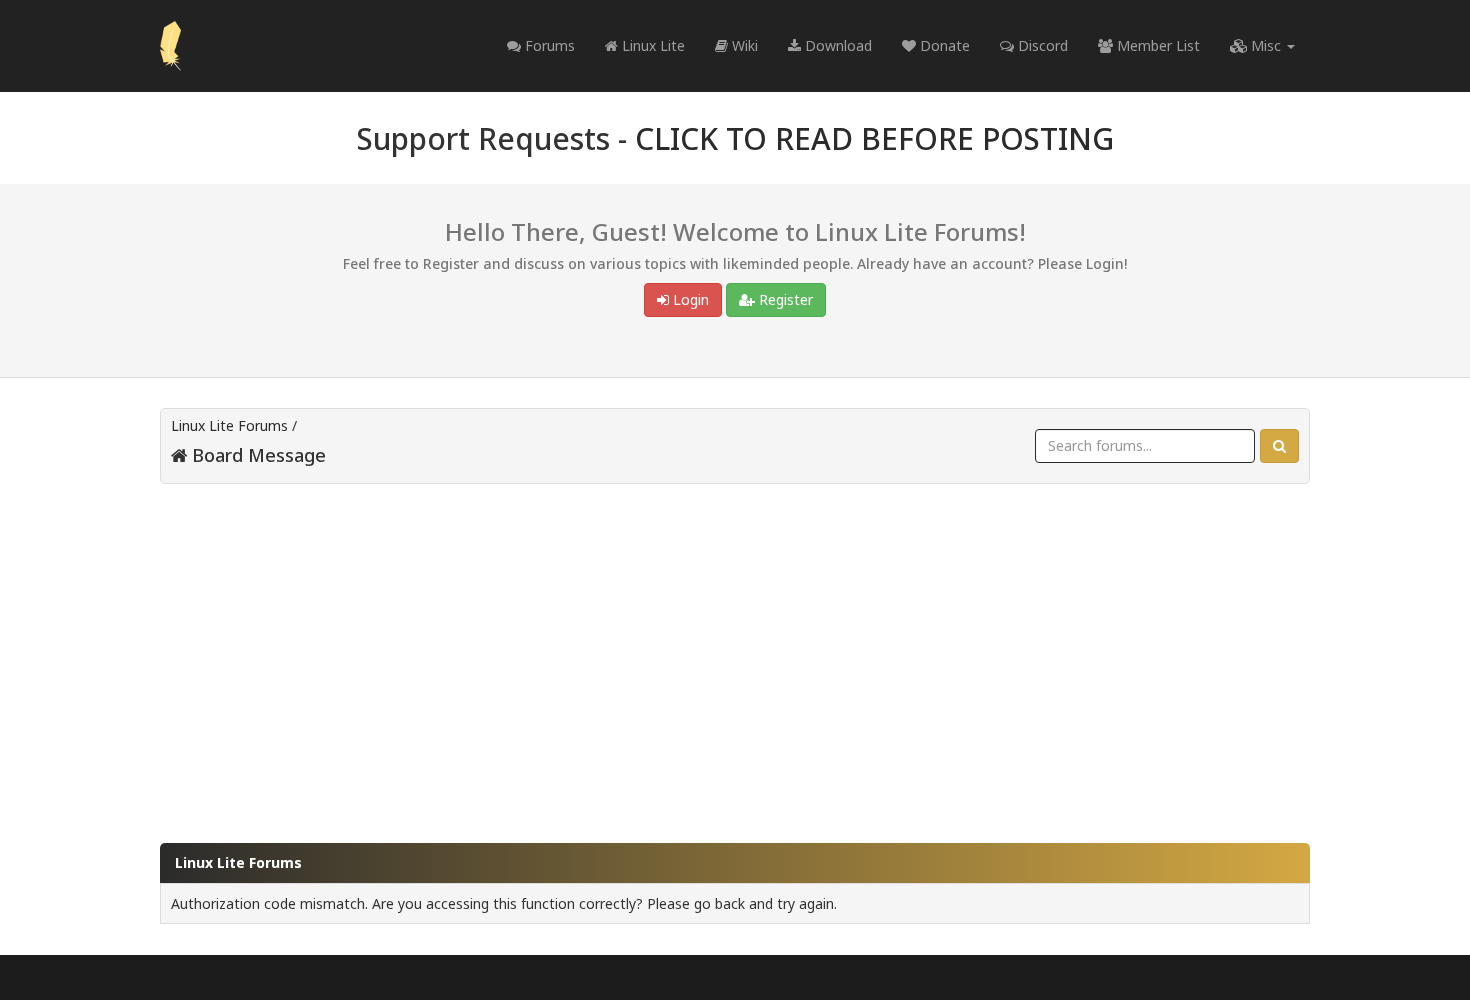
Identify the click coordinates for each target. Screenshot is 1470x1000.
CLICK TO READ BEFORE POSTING (874, 138)
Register (784, 299)
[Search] (1279, 446)
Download (836, 45)
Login (689, 299)
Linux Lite (651, 45)
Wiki (743, 45)
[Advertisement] (735, 654)
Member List (1156, 45)
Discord (1041, 45)
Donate (943, 45)
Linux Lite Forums (229, 425)
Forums (548, 45)
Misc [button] (1266, 45)
